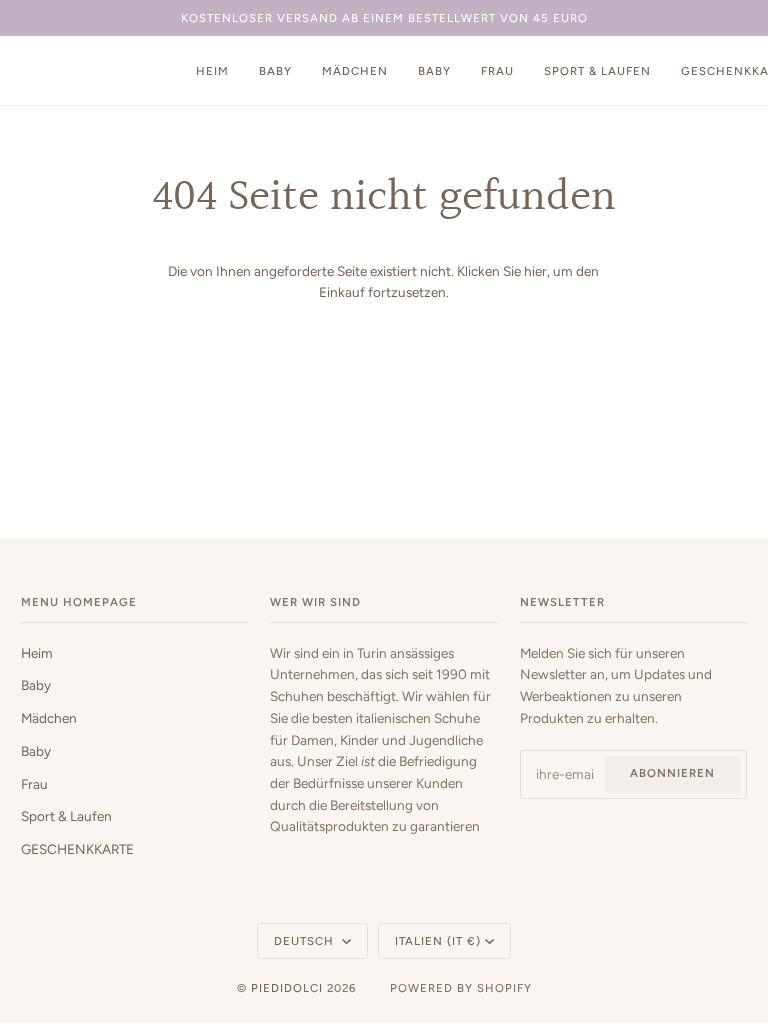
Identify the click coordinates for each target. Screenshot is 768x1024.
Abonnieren (672, 773)
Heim (37, 653)
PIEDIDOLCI (287, 988)
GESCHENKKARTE (77, 849)
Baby (36, 685)
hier (535, 271)
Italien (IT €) (438, 941)
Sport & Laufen (66, 816)
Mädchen (49, 718)
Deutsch (306, 941)
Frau (34, 784)
